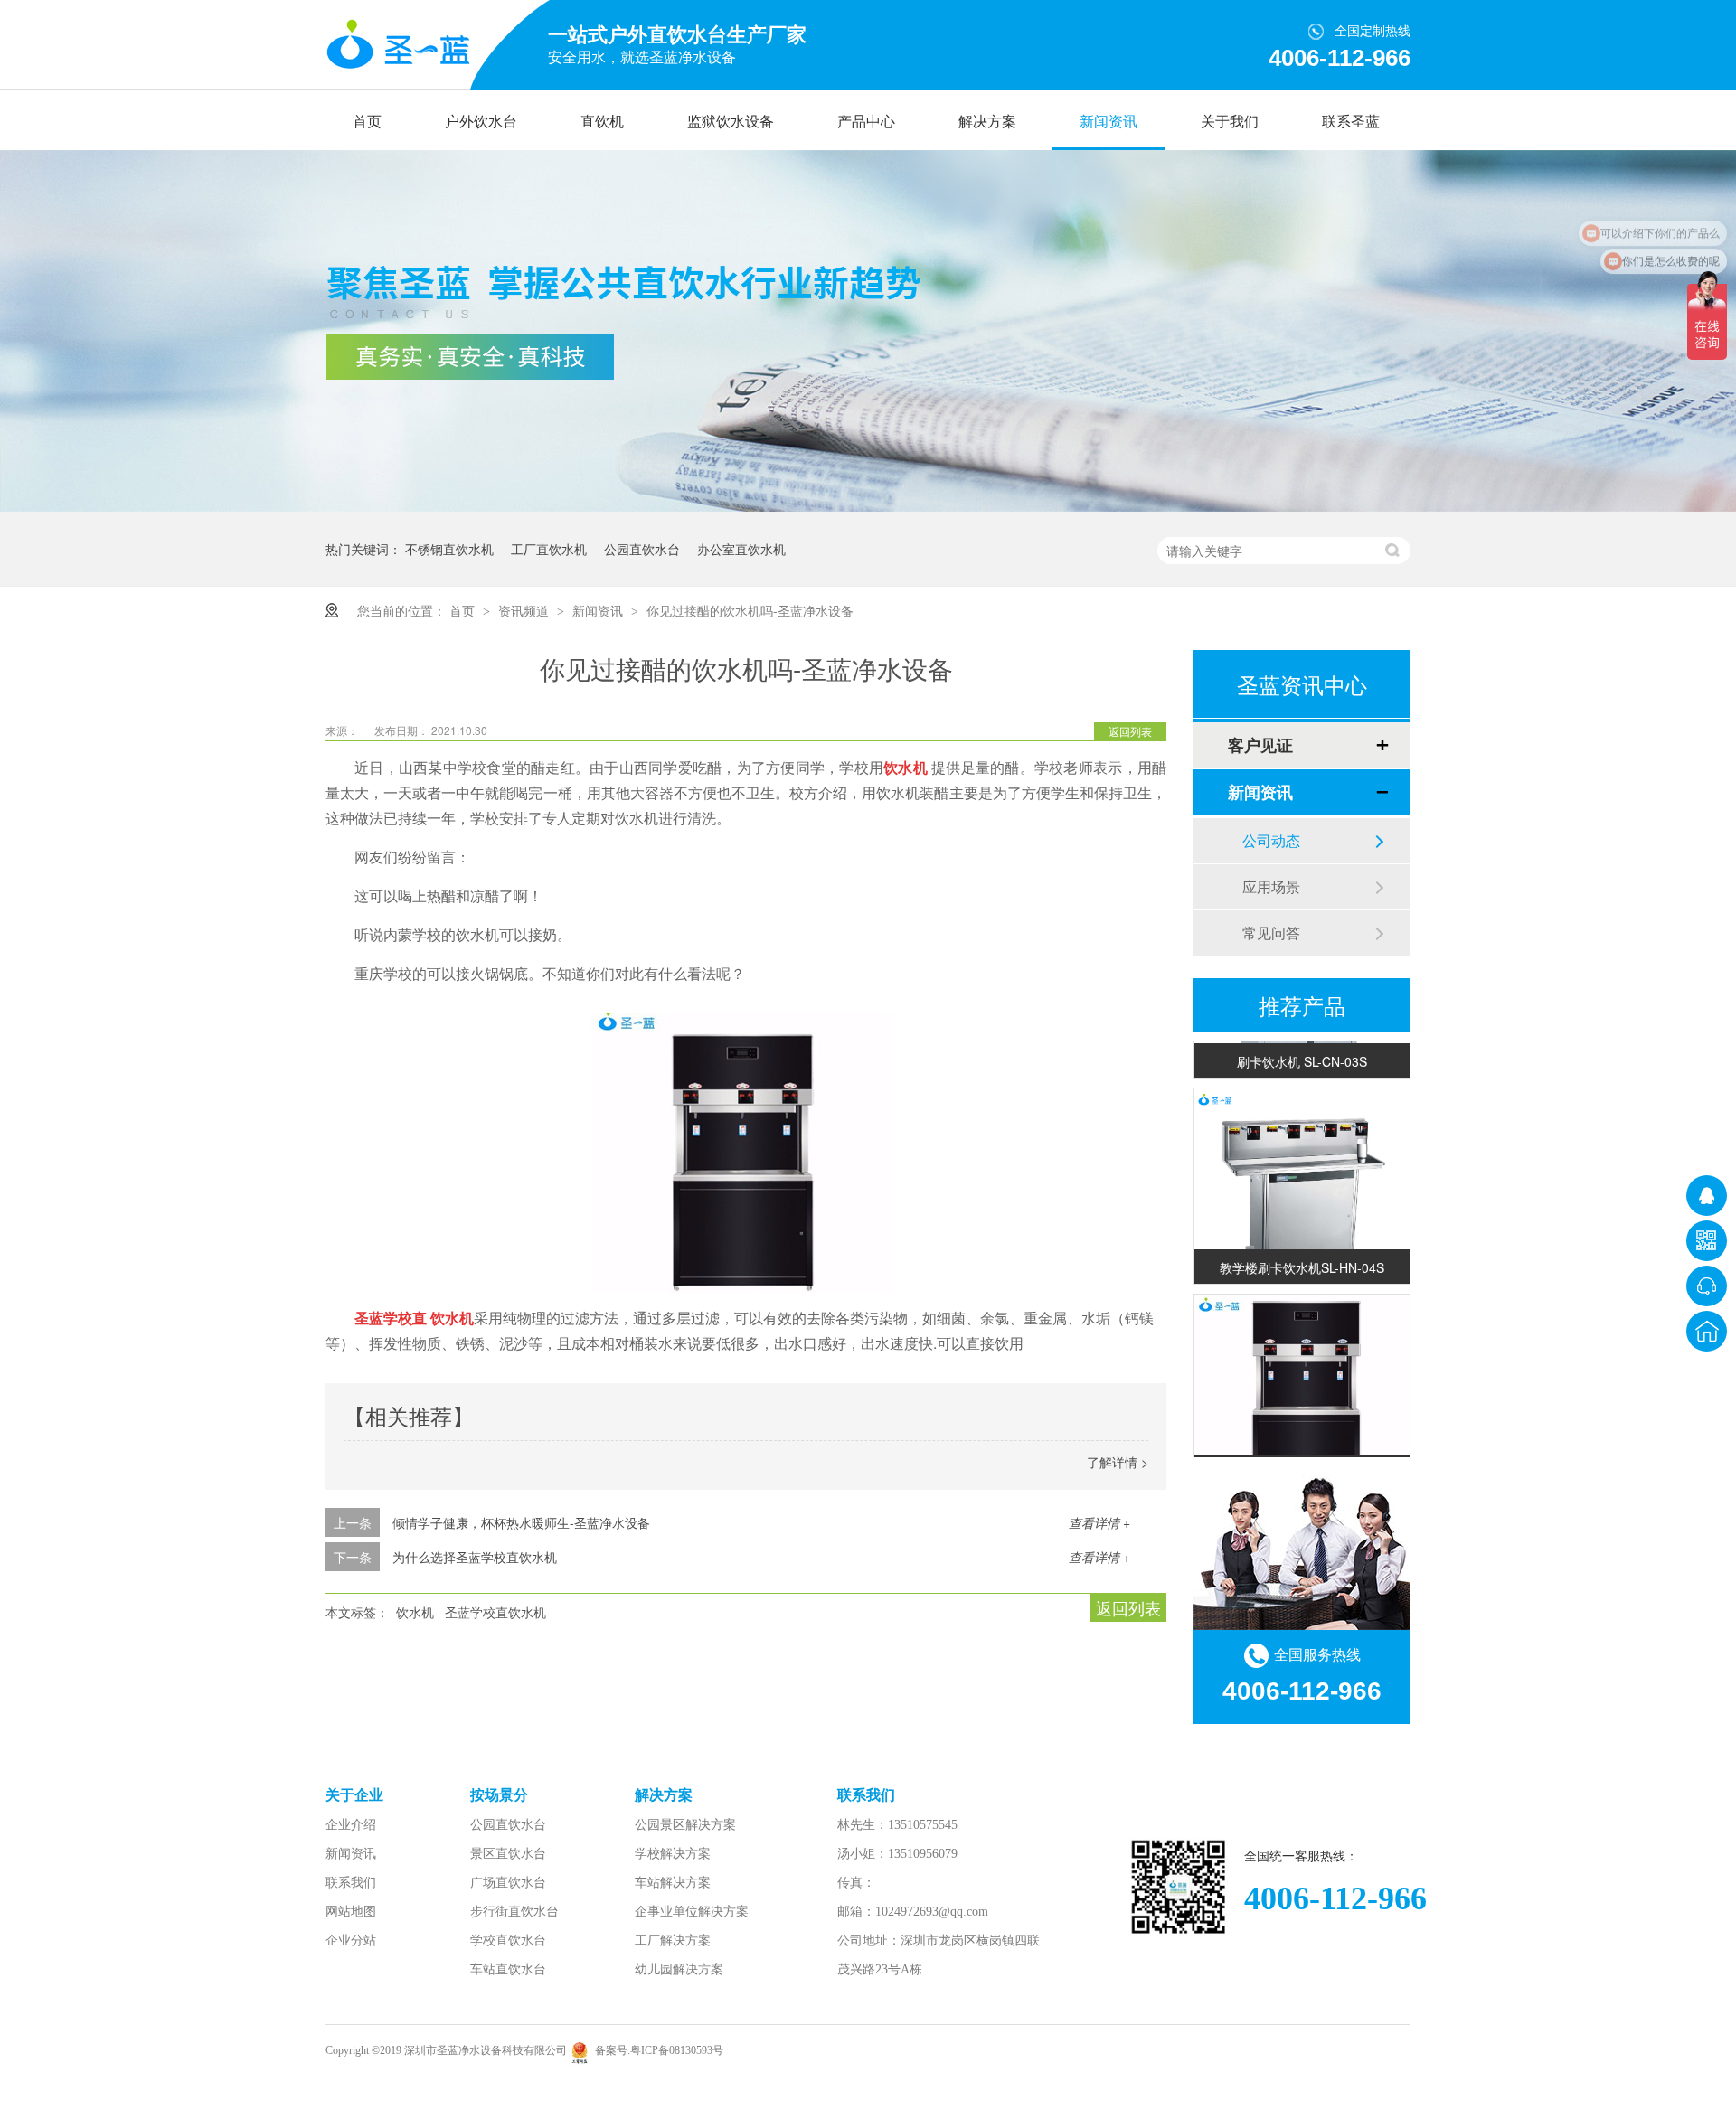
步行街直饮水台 (514, 1912)
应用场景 (1271, 886)
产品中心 (866, 122)
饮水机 (415, 1612)
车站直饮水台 (508, 1969)
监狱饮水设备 (731, 122)
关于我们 (1230, 122)
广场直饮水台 (508, 1883)
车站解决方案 (673, 1883)
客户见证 (1260, 745)
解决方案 (987, 122)
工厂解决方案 (673, 1940)
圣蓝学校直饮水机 (495, 1612)
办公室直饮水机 (741, 549)
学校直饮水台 (508, 1940)
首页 (367, 122)
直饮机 (602, 122)
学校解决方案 (673, 1854)
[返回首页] (1707, 1331)
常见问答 (1271, 933)
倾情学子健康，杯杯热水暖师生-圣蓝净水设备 (521, 1522)
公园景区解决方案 (685, 1825)
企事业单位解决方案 (692, 1912)
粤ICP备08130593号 (677, 2050)
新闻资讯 (1109, 122)
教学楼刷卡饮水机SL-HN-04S (1302, 1251)
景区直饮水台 (508, 1854)
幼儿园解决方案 (679, 1969)
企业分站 (351, 1940)
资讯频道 (525, 610)
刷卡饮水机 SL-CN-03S (1302, 1045)
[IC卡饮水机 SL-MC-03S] (1302, 1386)
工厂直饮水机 (549, 549)
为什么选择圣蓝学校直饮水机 (475, 1557)
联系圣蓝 (1351, 122)
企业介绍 (351, 1825)
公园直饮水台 (642, 549)
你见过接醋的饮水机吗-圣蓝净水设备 (750, 610)
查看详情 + (1099, 1522)
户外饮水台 (481, 122)
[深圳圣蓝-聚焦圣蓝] (868, 506)
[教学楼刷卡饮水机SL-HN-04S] (1302, 1180)
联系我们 (351, 1883)
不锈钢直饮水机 (449, 549)
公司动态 (1271, 840)
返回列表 (1130, 731)
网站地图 (351, 1912)
